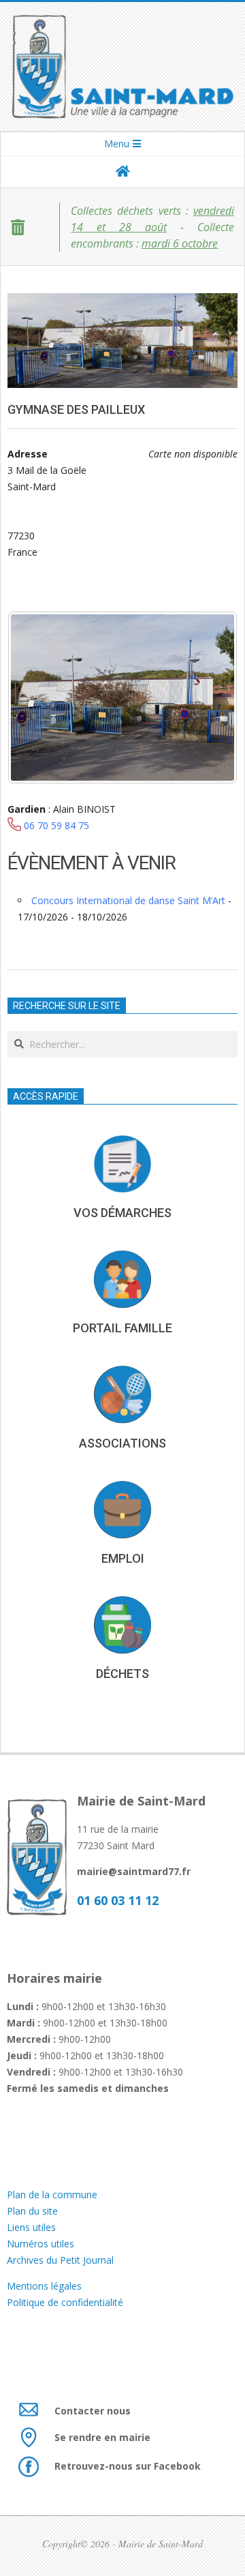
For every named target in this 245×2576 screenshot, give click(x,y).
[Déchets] (122, 1625)
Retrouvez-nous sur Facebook (128, 2466)
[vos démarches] (122, 1164)
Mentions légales (46, 2286)
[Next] (209, 698)
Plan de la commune (52, 2195)
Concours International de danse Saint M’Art (128, 900)
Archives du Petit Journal (60, 2260)
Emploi (123, 1558)
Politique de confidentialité (65, 2302)
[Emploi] (122, 1510)
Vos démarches (122, 1213)
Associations (122, 1443)
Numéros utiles (40, 2244)
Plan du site (32, 2211)
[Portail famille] (122, 1279)
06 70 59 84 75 (56, 825)
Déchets (122, 1674)
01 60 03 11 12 (118, 1900)
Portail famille (122, 1328)
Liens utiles (31, 2227)
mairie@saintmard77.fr (134, 1871)
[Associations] (122, 1394)
